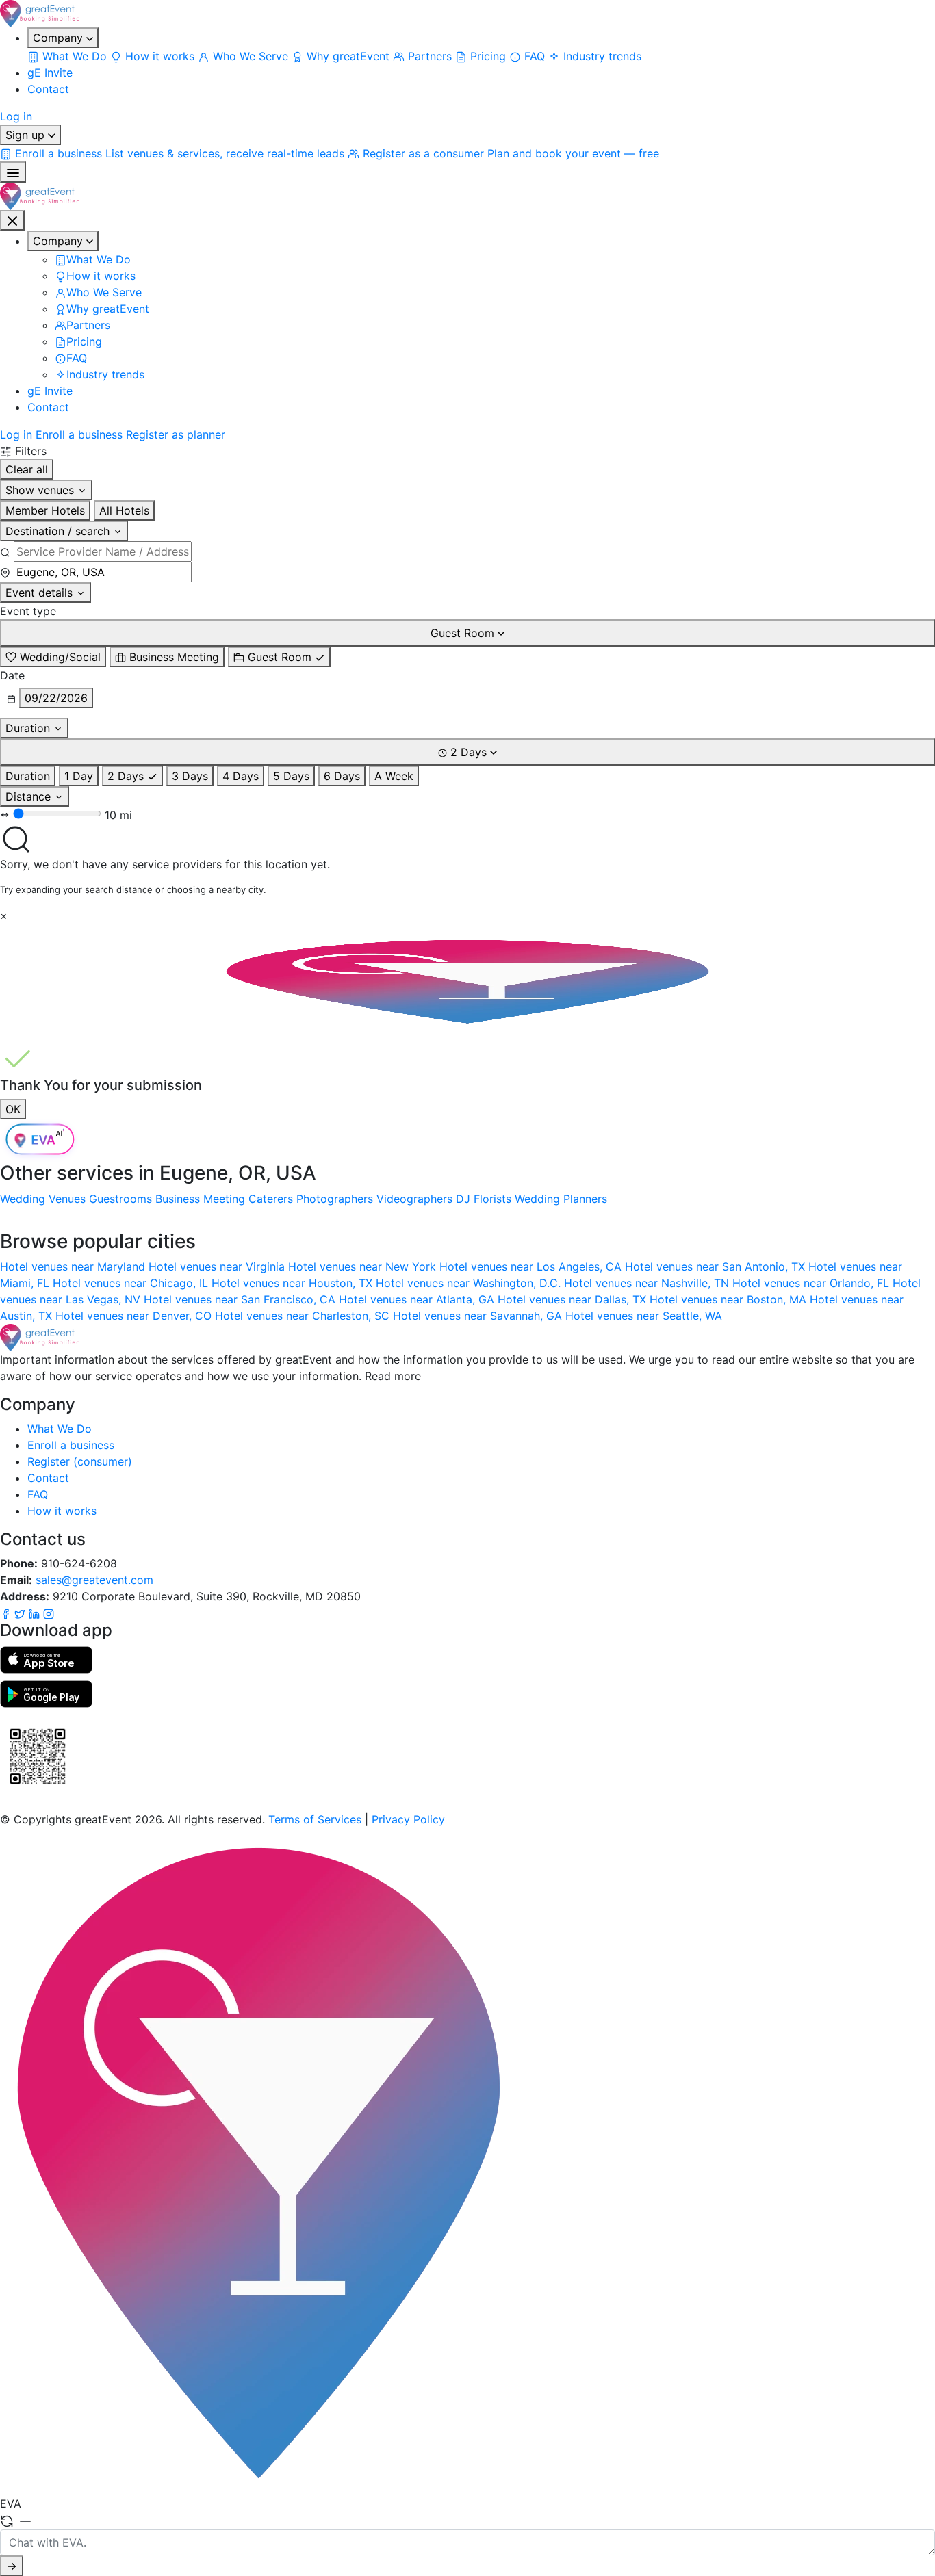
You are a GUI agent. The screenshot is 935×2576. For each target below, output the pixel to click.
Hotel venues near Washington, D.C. (470, 1283)
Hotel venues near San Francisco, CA (241, 1299)
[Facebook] (7, 1613)
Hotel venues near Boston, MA (730, 1299)
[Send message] (12, 2566)
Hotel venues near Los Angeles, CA (532, 1266)
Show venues (41, 490)
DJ (463, 1199)
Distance (30, 796)
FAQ (38, 1494)
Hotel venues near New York (364, 1266)
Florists (492, 1199)
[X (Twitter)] (22, 1613)
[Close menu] (12, 220)
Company (60, 38)
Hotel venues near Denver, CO (135, 1316)
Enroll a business (79, 434)
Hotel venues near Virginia (218, 1266)
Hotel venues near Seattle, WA (644, 1316)
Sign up (27, 135)
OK (13, 1109)
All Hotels (124, 510)
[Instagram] (49, 1613)
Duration (29, 728)
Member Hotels (45, 510)
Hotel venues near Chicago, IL (132, 1283)
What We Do (60, 1429)
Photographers (335, 1199)
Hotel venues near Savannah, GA (479, 1316)
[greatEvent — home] (467, 14)
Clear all (27, 469)
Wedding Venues (43, 1199)
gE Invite (50, 73)
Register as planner (176, 434)
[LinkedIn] (36, 1613)
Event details (41, 593)
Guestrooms (120, 1199)
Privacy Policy (408, 1819)
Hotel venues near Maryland (74, 1266)
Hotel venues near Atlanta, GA (418, 1299)
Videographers (414, 1199)
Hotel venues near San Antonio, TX (717, 1266)
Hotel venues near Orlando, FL (812, 1283)
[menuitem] (69, 56)
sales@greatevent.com (94, 1580)
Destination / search (59, 531)
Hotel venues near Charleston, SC (304, 1316)
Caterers (271, 1199)
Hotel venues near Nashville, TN (648, 1283)
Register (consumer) (80, 1461)
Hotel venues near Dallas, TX (574, 1299)
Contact (48, 89)
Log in (16, 116)
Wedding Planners (561, 1199)
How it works (62, 1511)
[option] (53, 657)
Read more (393, 1376)
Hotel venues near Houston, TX (294, 1283)
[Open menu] (13, 172)
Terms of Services (315, 1819)
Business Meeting (200, 1199)
